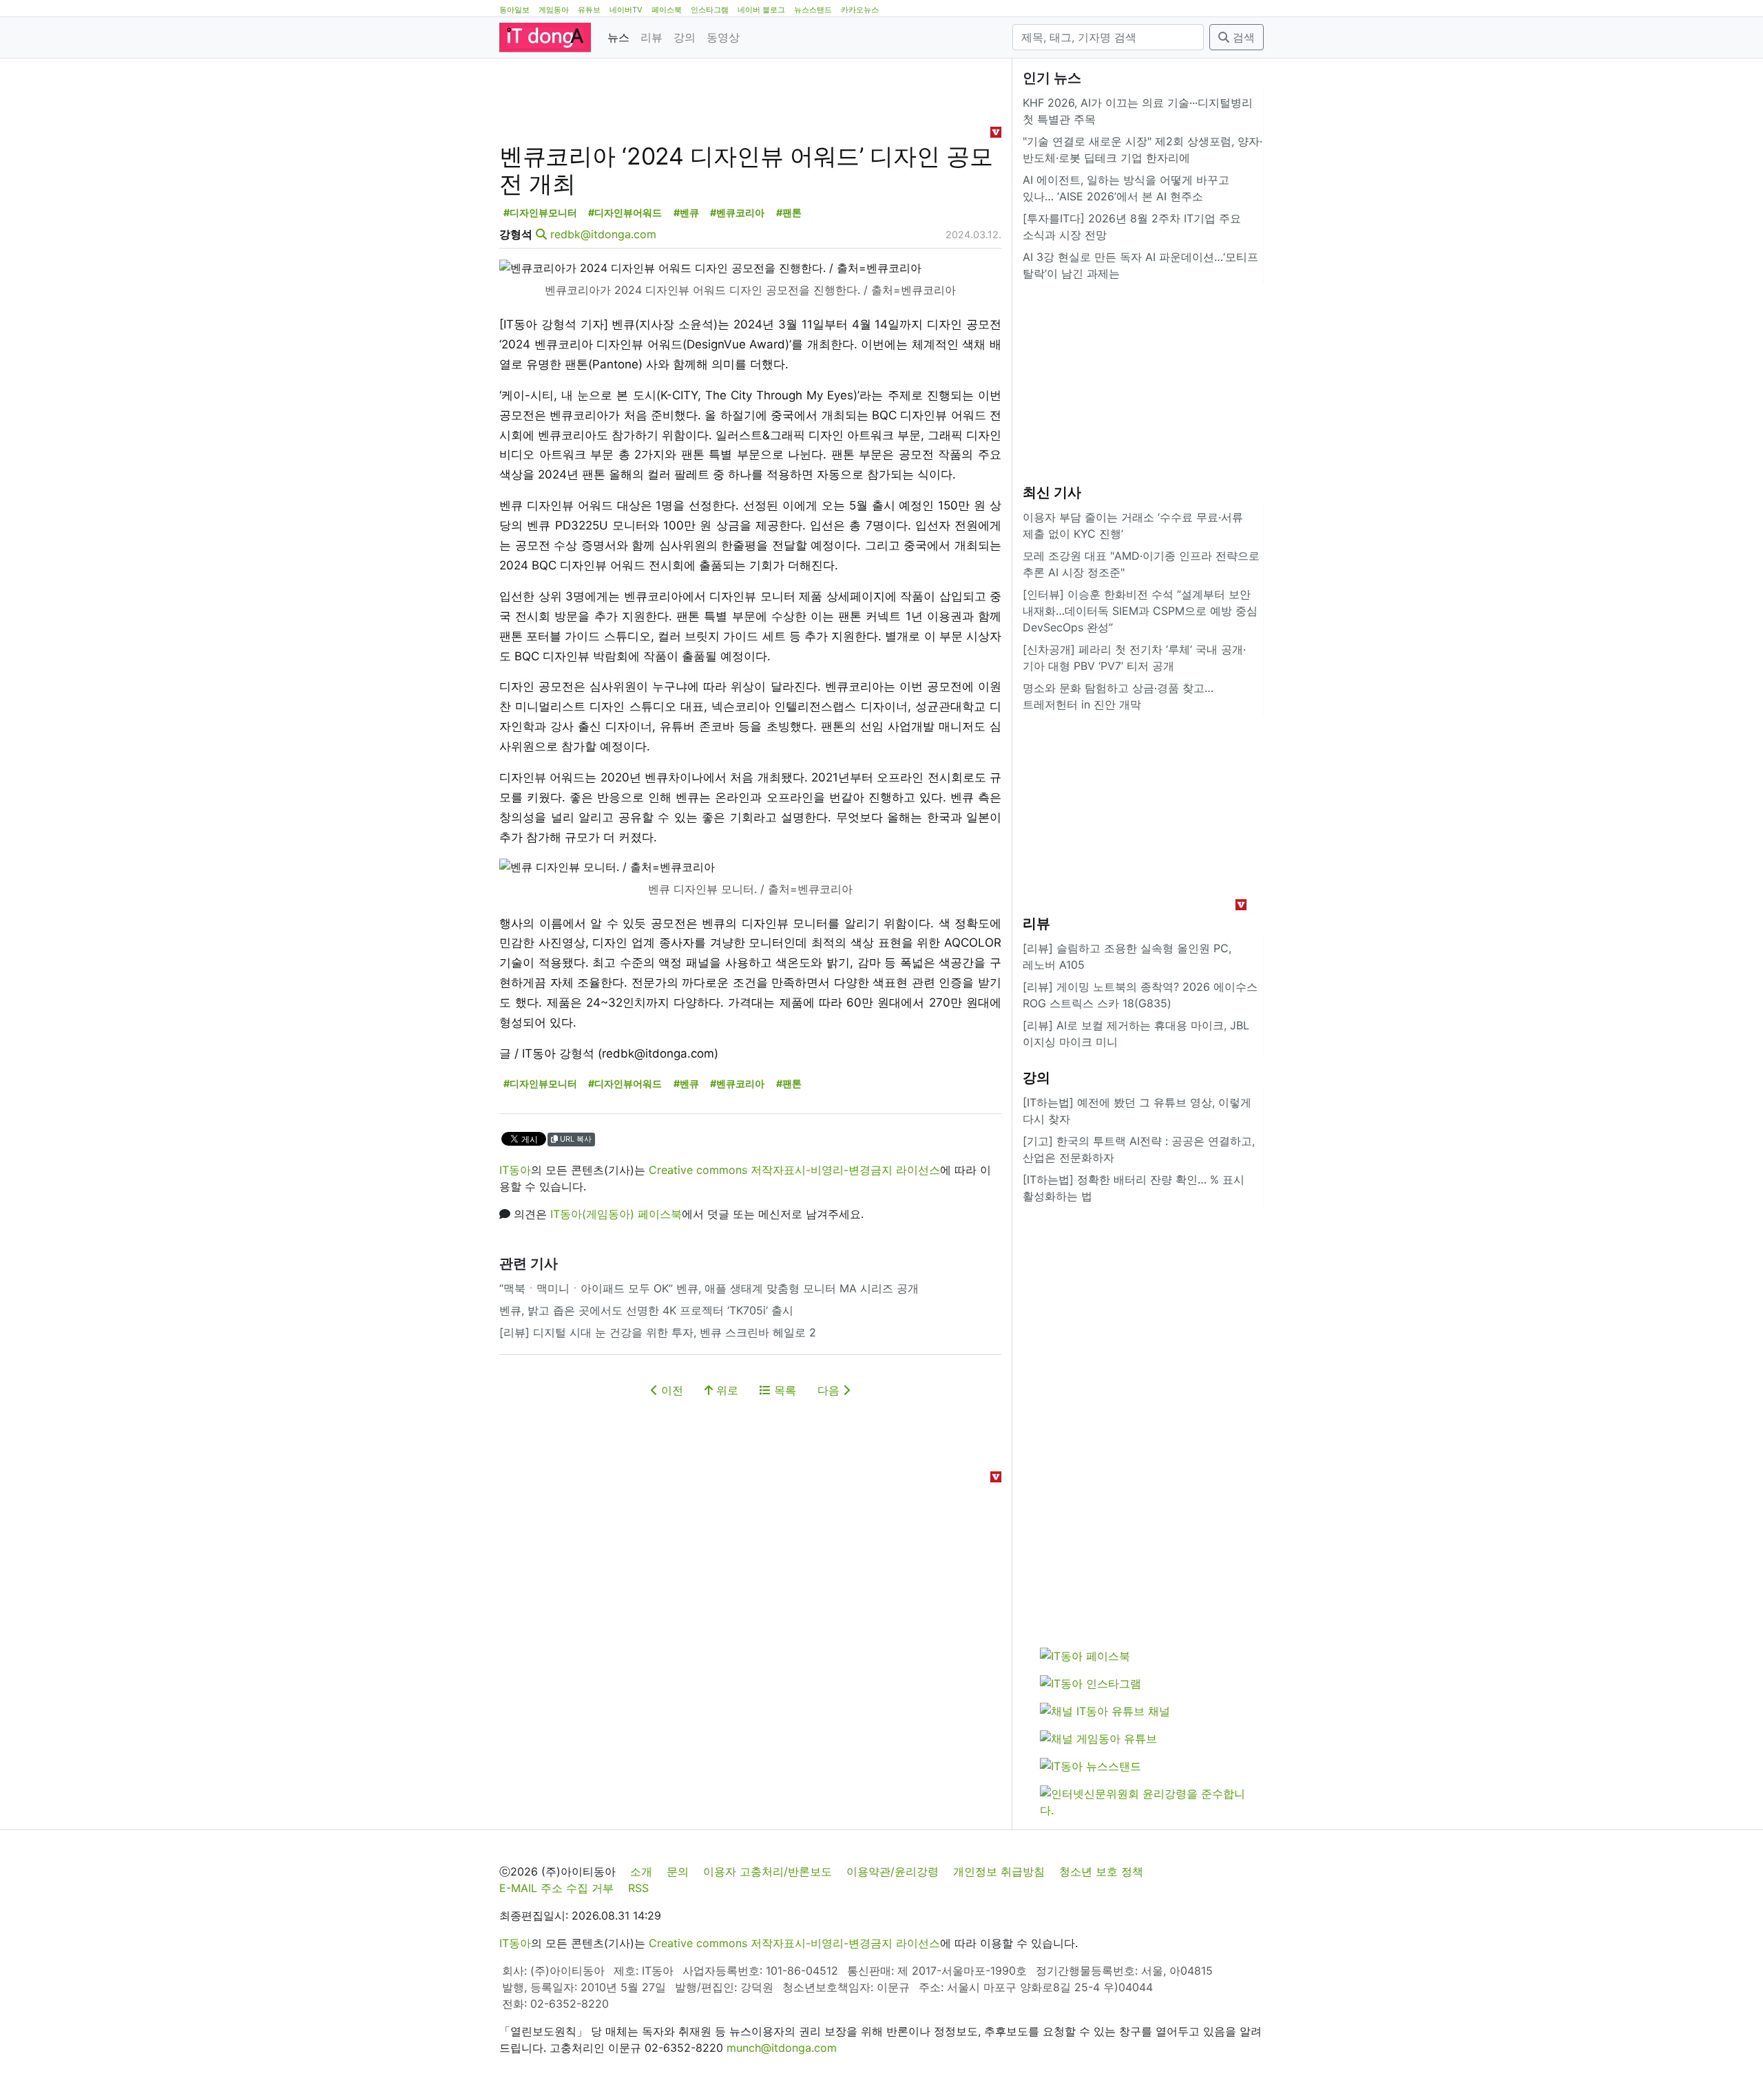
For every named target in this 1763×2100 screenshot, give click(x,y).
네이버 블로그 (761, 10)
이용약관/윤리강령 (893, 1871)
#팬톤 (789, 212)
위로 (726, 1390)
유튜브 (589, 10)
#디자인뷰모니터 (540, 212)
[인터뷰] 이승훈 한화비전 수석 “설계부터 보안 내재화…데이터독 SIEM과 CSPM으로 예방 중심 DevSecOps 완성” (1140, 611)
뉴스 (618, 37)
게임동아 (554, 10)
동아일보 (514, 10)
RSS (638, 1888)
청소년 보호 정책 (1101, 1871)
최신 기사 (1052, 492)
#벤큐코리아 (737, 212)
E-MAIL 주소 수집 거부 (556, 1888)
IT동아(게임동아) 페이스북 (616, 1214)
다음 (830, 1390)
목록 (783, 1390)
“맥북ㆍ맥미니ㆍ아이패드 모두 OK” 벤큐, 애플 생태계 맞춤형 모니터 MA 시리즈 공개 (709, 1288)
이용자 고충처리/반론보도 (768, 1871)
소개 (641, 1871)
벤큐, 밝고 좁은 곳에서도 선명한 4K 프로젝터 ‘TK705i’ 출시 (646, 1310)
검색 (1242, 37)
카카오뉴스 (860, 10)
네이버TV (626, 10)
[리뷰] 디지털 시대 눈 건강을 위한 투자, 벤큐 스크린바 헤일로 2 (658, 1332)
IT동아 (515, 1170)
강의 (685, 37)
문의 (678, 1871)
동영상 (723, 37)
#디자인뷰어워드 (625, 212)
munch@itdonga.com (782, 2048)
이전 (670, 1390)
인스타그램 (710, 10)
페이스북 (667, 10)
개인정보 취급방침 (999, 1871)
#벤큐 (686, 212)
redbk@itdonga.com (603, 234)
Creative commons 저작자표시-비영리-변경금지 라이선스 (794, 1170)
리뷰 (651, 37)
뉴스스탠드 (813, 10)
